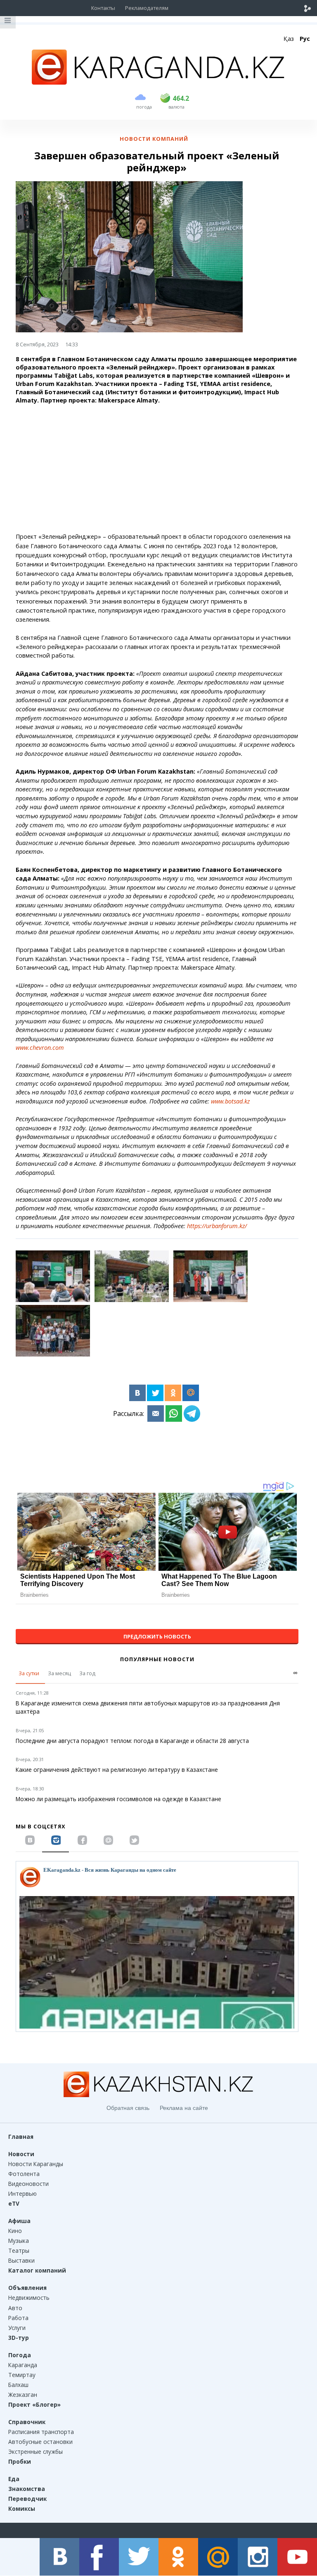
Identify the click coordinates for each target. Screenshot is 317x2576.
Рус (305, 39)
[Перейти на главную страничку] (158, 82)
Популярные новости (157, 1659)
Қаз (289, 39)
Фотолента (24, 2174)
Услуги (17, 2328)
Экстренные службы (35, 2452)
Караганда (23, 2365)
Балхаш (18, 2385)
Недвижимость (29, 2298)
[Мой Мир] (191, 1393)
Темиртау (22, 2375)
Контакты (103, 8)
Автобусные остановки (40, 2442)
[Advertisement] (157, 469)
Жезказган (23, 2395)
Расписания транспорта (41, 2432)
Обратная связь (128, 2108)
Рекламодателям (147, 8)
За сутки (29, 1673)
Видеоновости (28, 2184)
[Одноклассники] (173, 1393)
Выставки (21, 2260)
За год (87, 1673)
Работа (18, 2318)
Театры (19, 2250)
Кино (15, 2231)
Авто (15, 2308)
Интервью (22, 2194)
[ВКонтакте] (137, 1393)
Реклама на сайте (184, 2108)
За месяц (59, 1673)
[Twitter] (155, 1393)
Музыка (19, 2241)
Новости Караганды (36, 2164)
